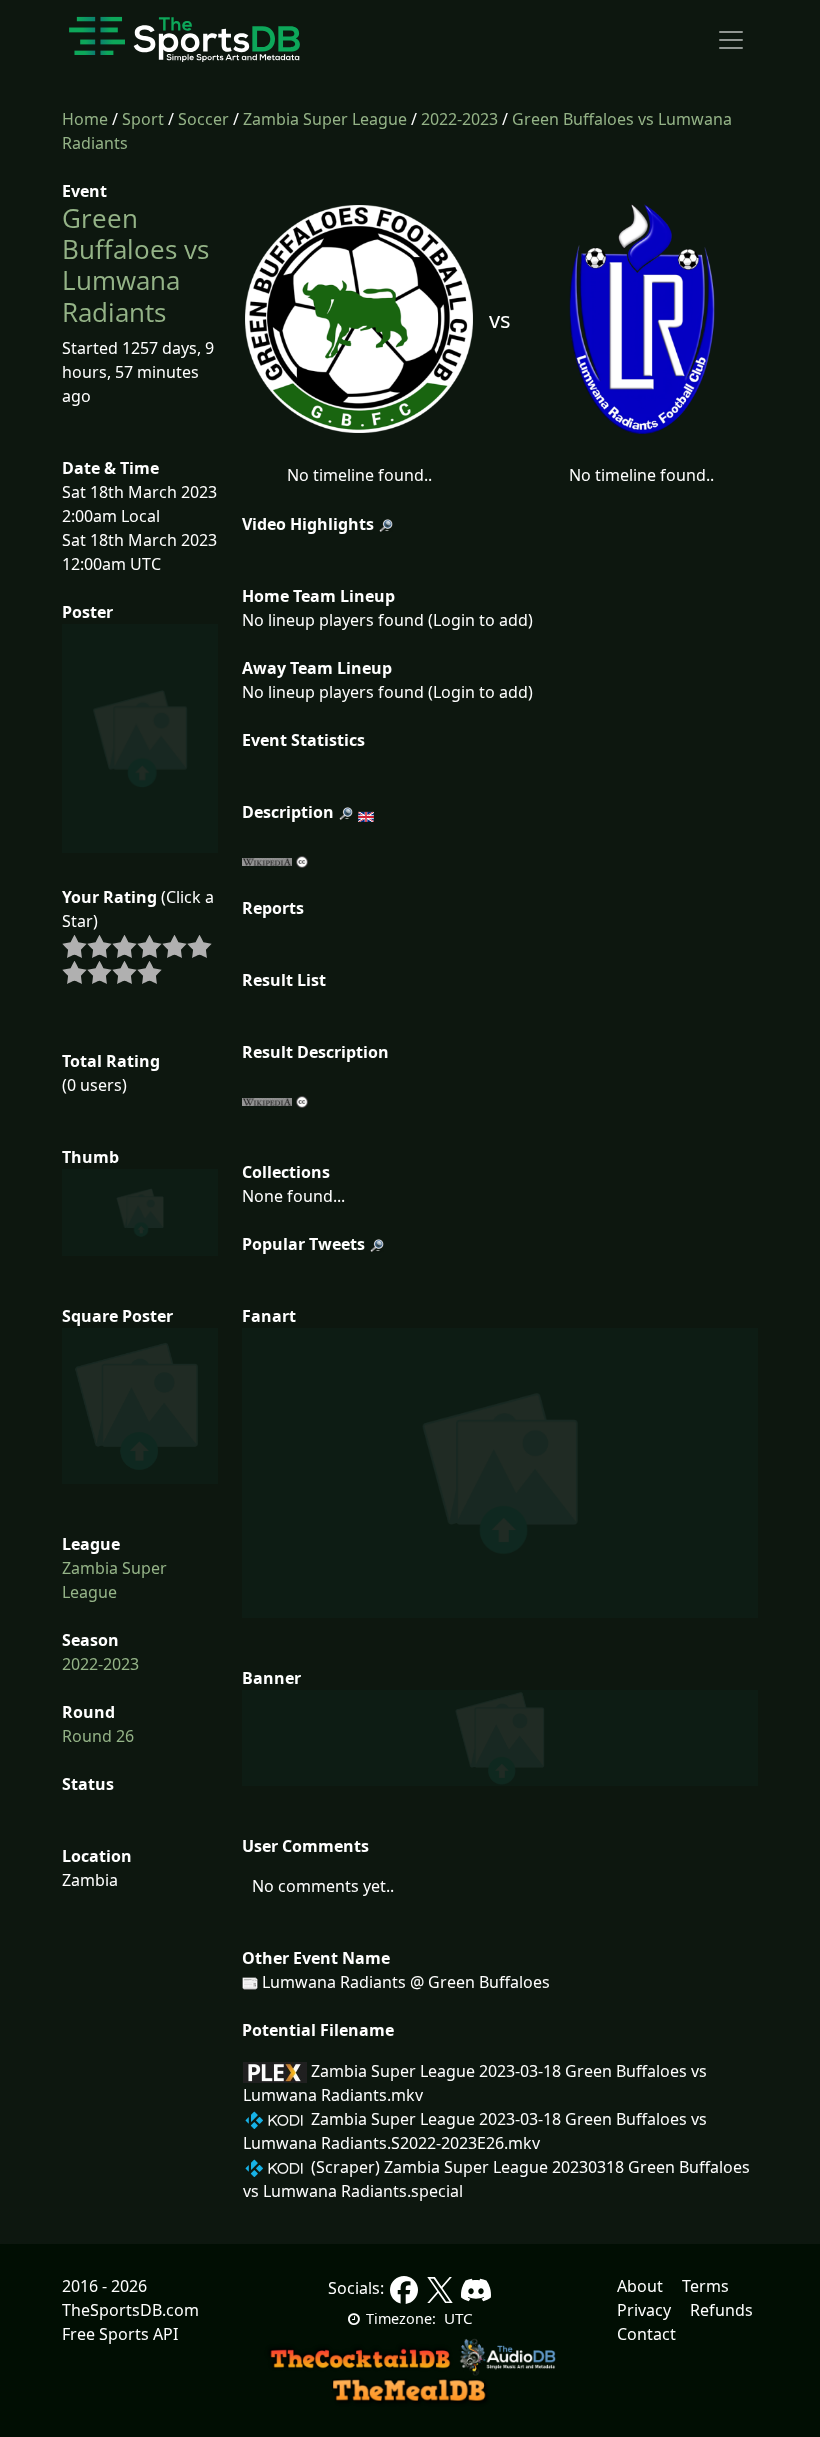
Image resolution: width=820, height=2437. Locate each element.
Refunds (721, 2310)
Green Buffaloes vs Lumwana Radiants (135, 265)
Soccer (203, 119)
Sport (143, 119)
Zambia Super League (325, 119)
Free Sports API (120, 2334)
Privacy (644, 2310)
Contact (646, 2334)
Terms (705, 2286)
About (640, 2286)
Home (85, 119)
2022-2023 (459, 119)
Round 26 (98, 1736)
